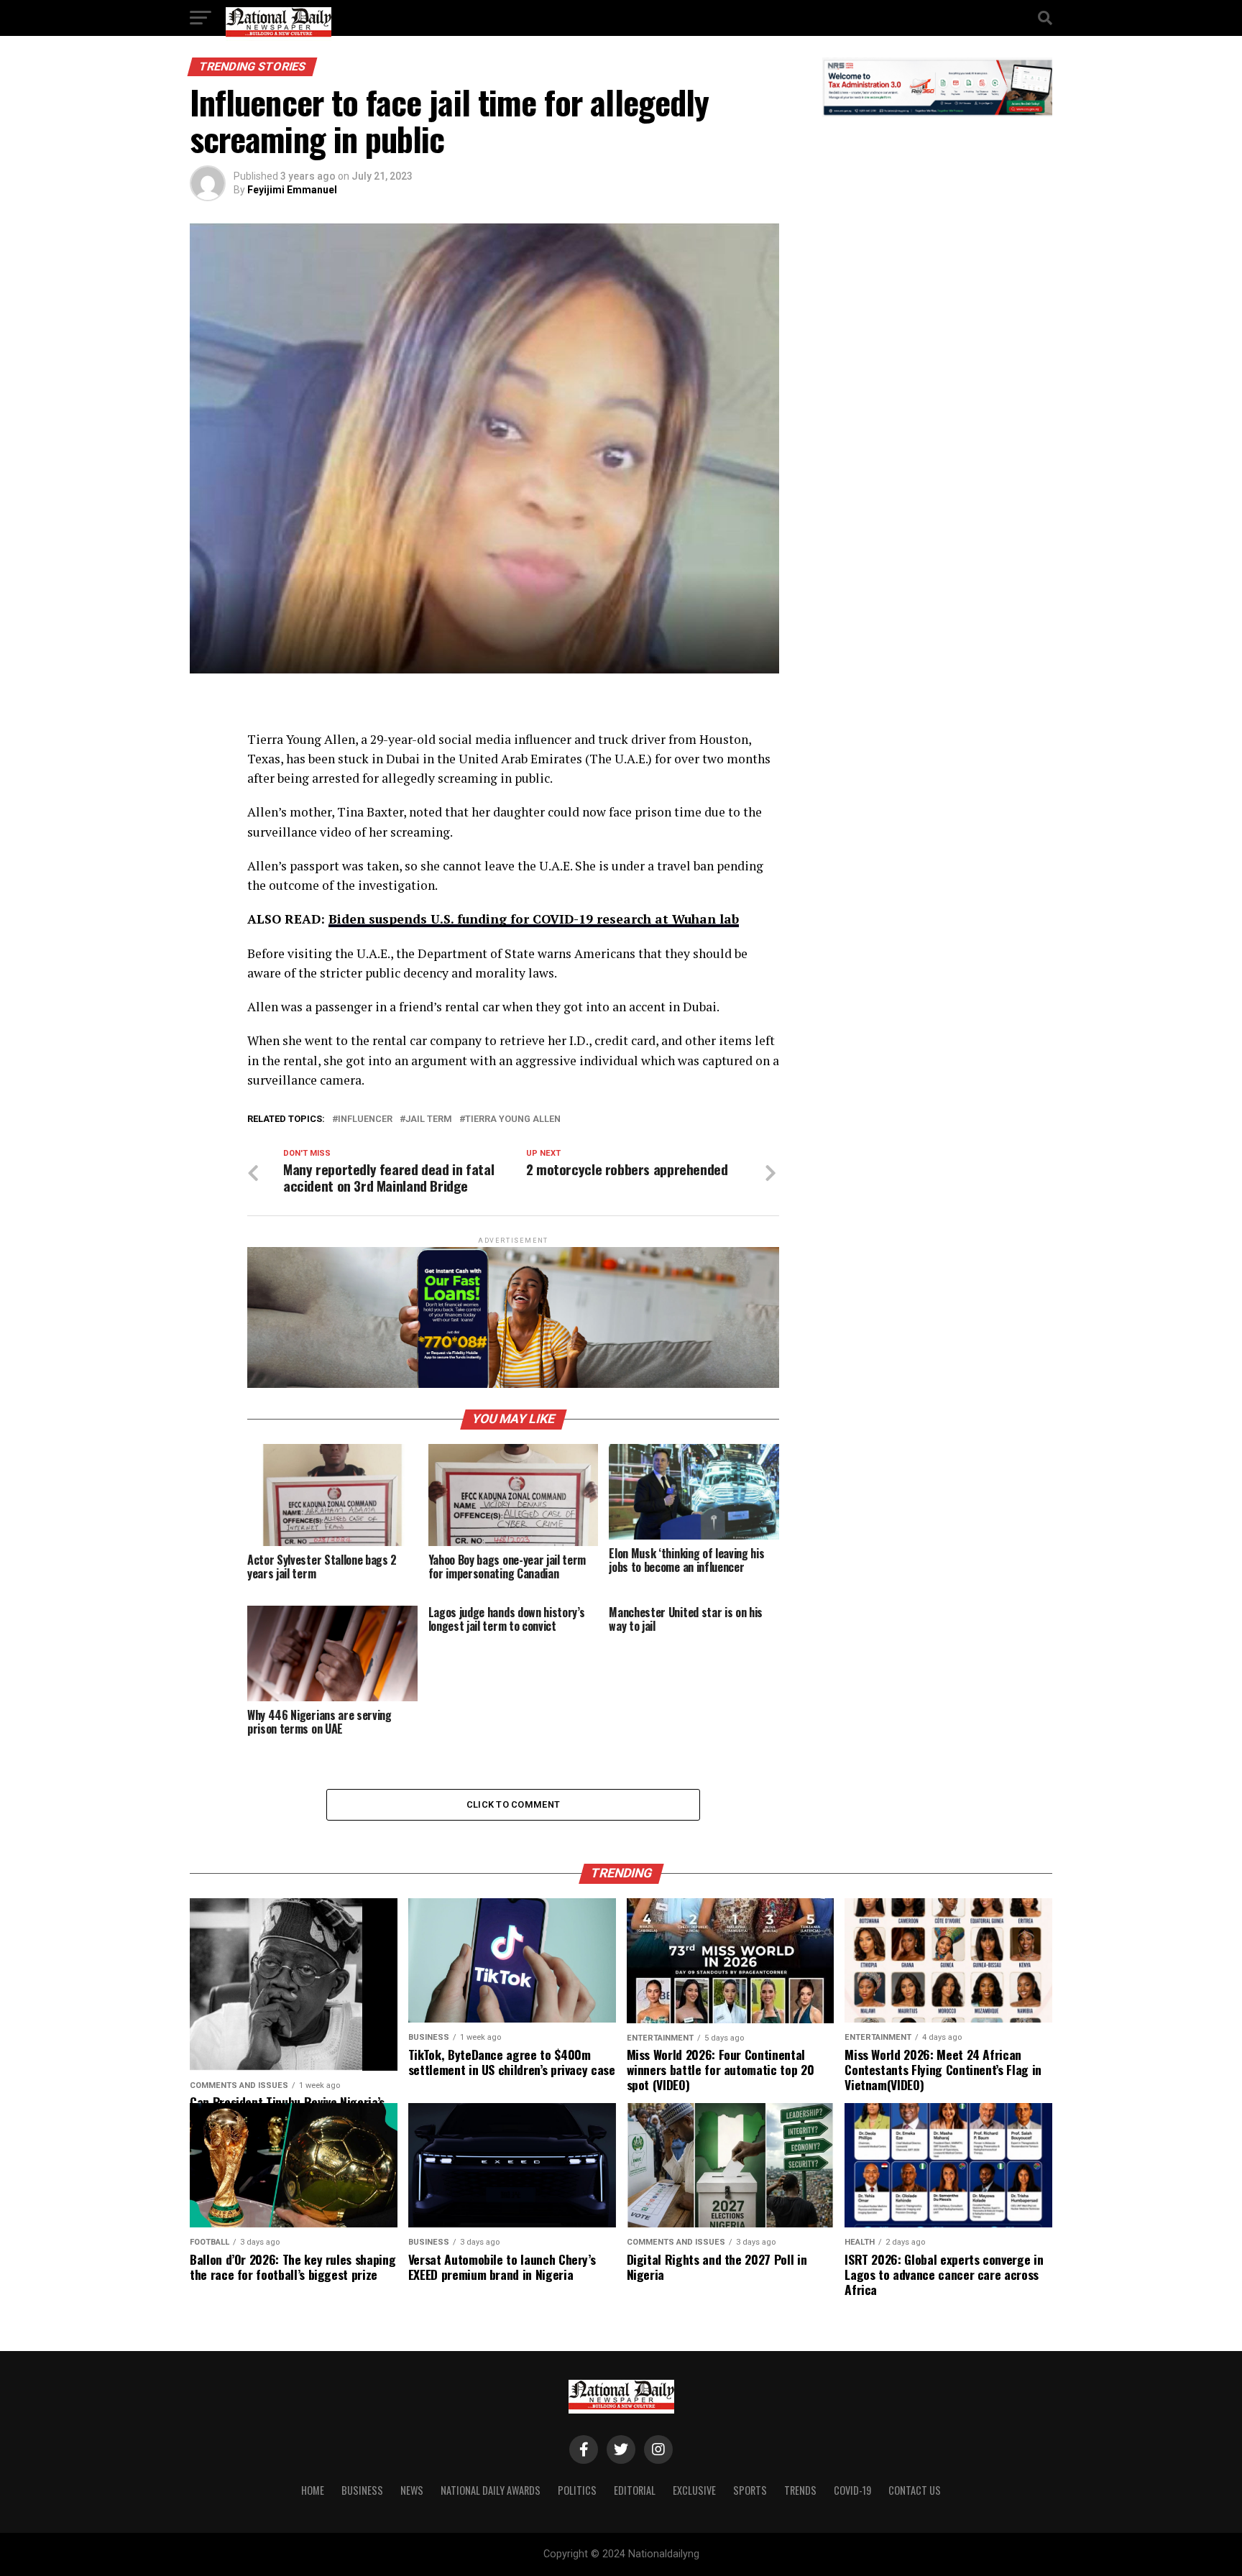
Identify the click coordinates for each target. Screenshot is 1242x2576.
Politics (577, 2490)
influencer (365, 1119)
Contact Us (915, 2490)
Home (313, 2490)
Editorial (635, 2490)
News (412, 2490)
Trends (800, 2490)
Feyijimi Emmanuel (292, 190)
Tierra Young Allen (513, 1119)
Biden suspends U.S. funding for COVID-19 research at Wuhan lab (534, 919)
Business (362, 2490)
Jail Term (429, 1119)
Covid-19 (852, 2490)
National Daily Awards (491, 2490)
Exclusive (694, 2490)
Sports (750, 2490)
